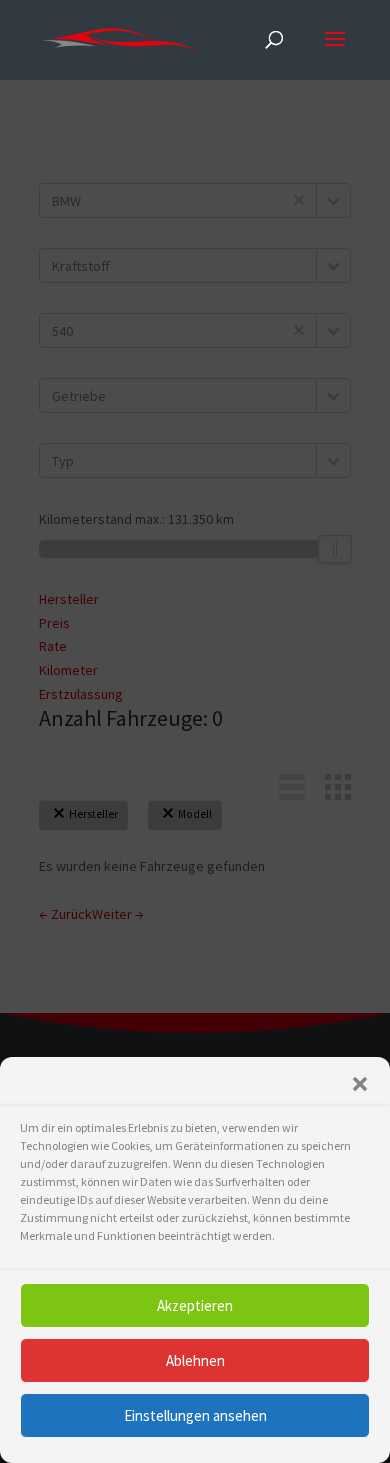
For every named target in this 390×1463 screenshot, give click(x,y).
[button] (360, 1084)
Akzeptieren (195, 1305)
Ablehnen (195, 1360)
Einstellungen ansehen (195, 1415)
